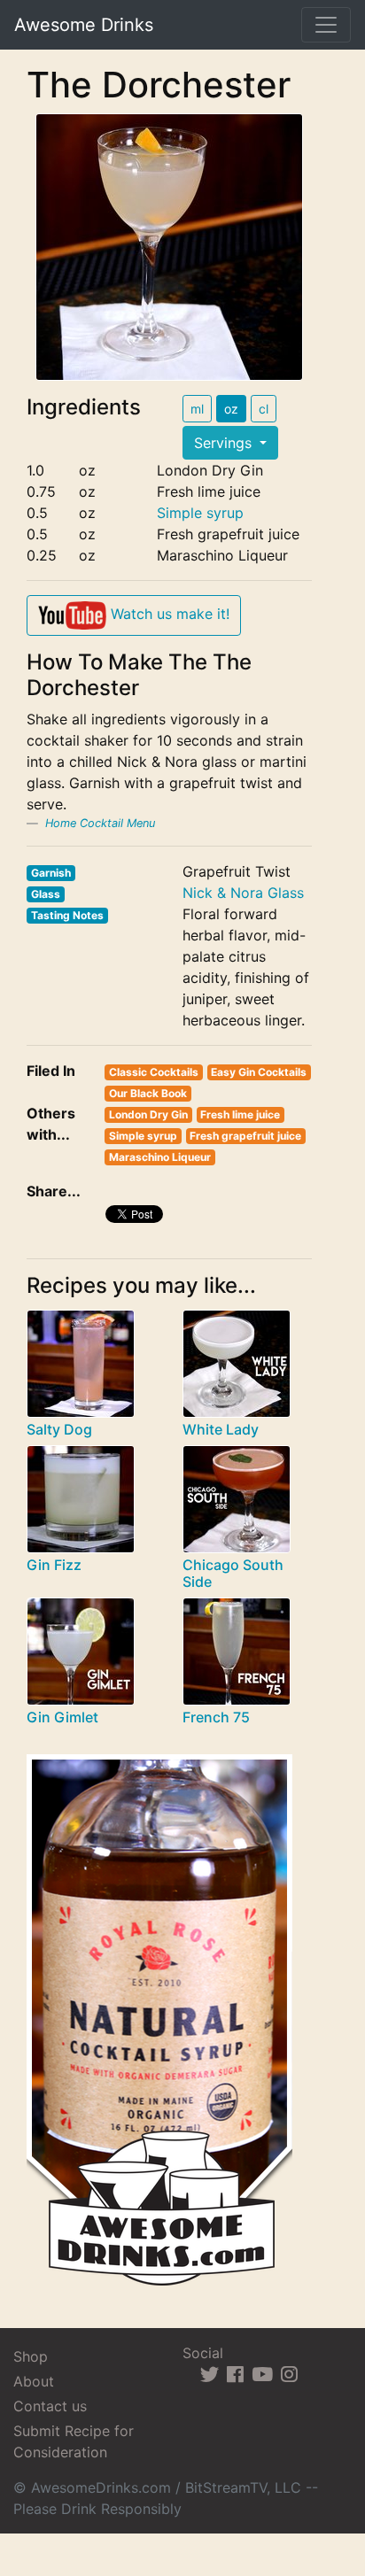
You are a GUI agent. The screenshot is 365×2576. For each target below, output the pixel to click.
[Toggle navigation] (326, 25)
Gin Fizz (54, 1565)
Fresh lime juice (240, 1114)
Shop (31, 2356)
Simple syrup (200, 513)
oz (231, 409)
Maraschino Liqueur (160, 1157)
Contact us (50, 2406)
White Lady (221, 1429)
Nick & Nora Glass (243, 893)
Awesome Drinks (84, 25)
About (34, 2381)
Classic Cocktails (154, 1072)
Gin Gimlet (62, 1717)
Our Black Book (148, 1093)
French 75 (216, 1717)
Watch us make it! (168, 614)
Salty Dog (59, 1429)
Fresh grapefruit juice (245, 1136)
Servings (225, 443)
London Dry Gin (148, 1114)
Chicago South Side (233, 1573)
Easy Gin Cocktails (259, 1072)
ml (197, 409)
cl (264, 409)
